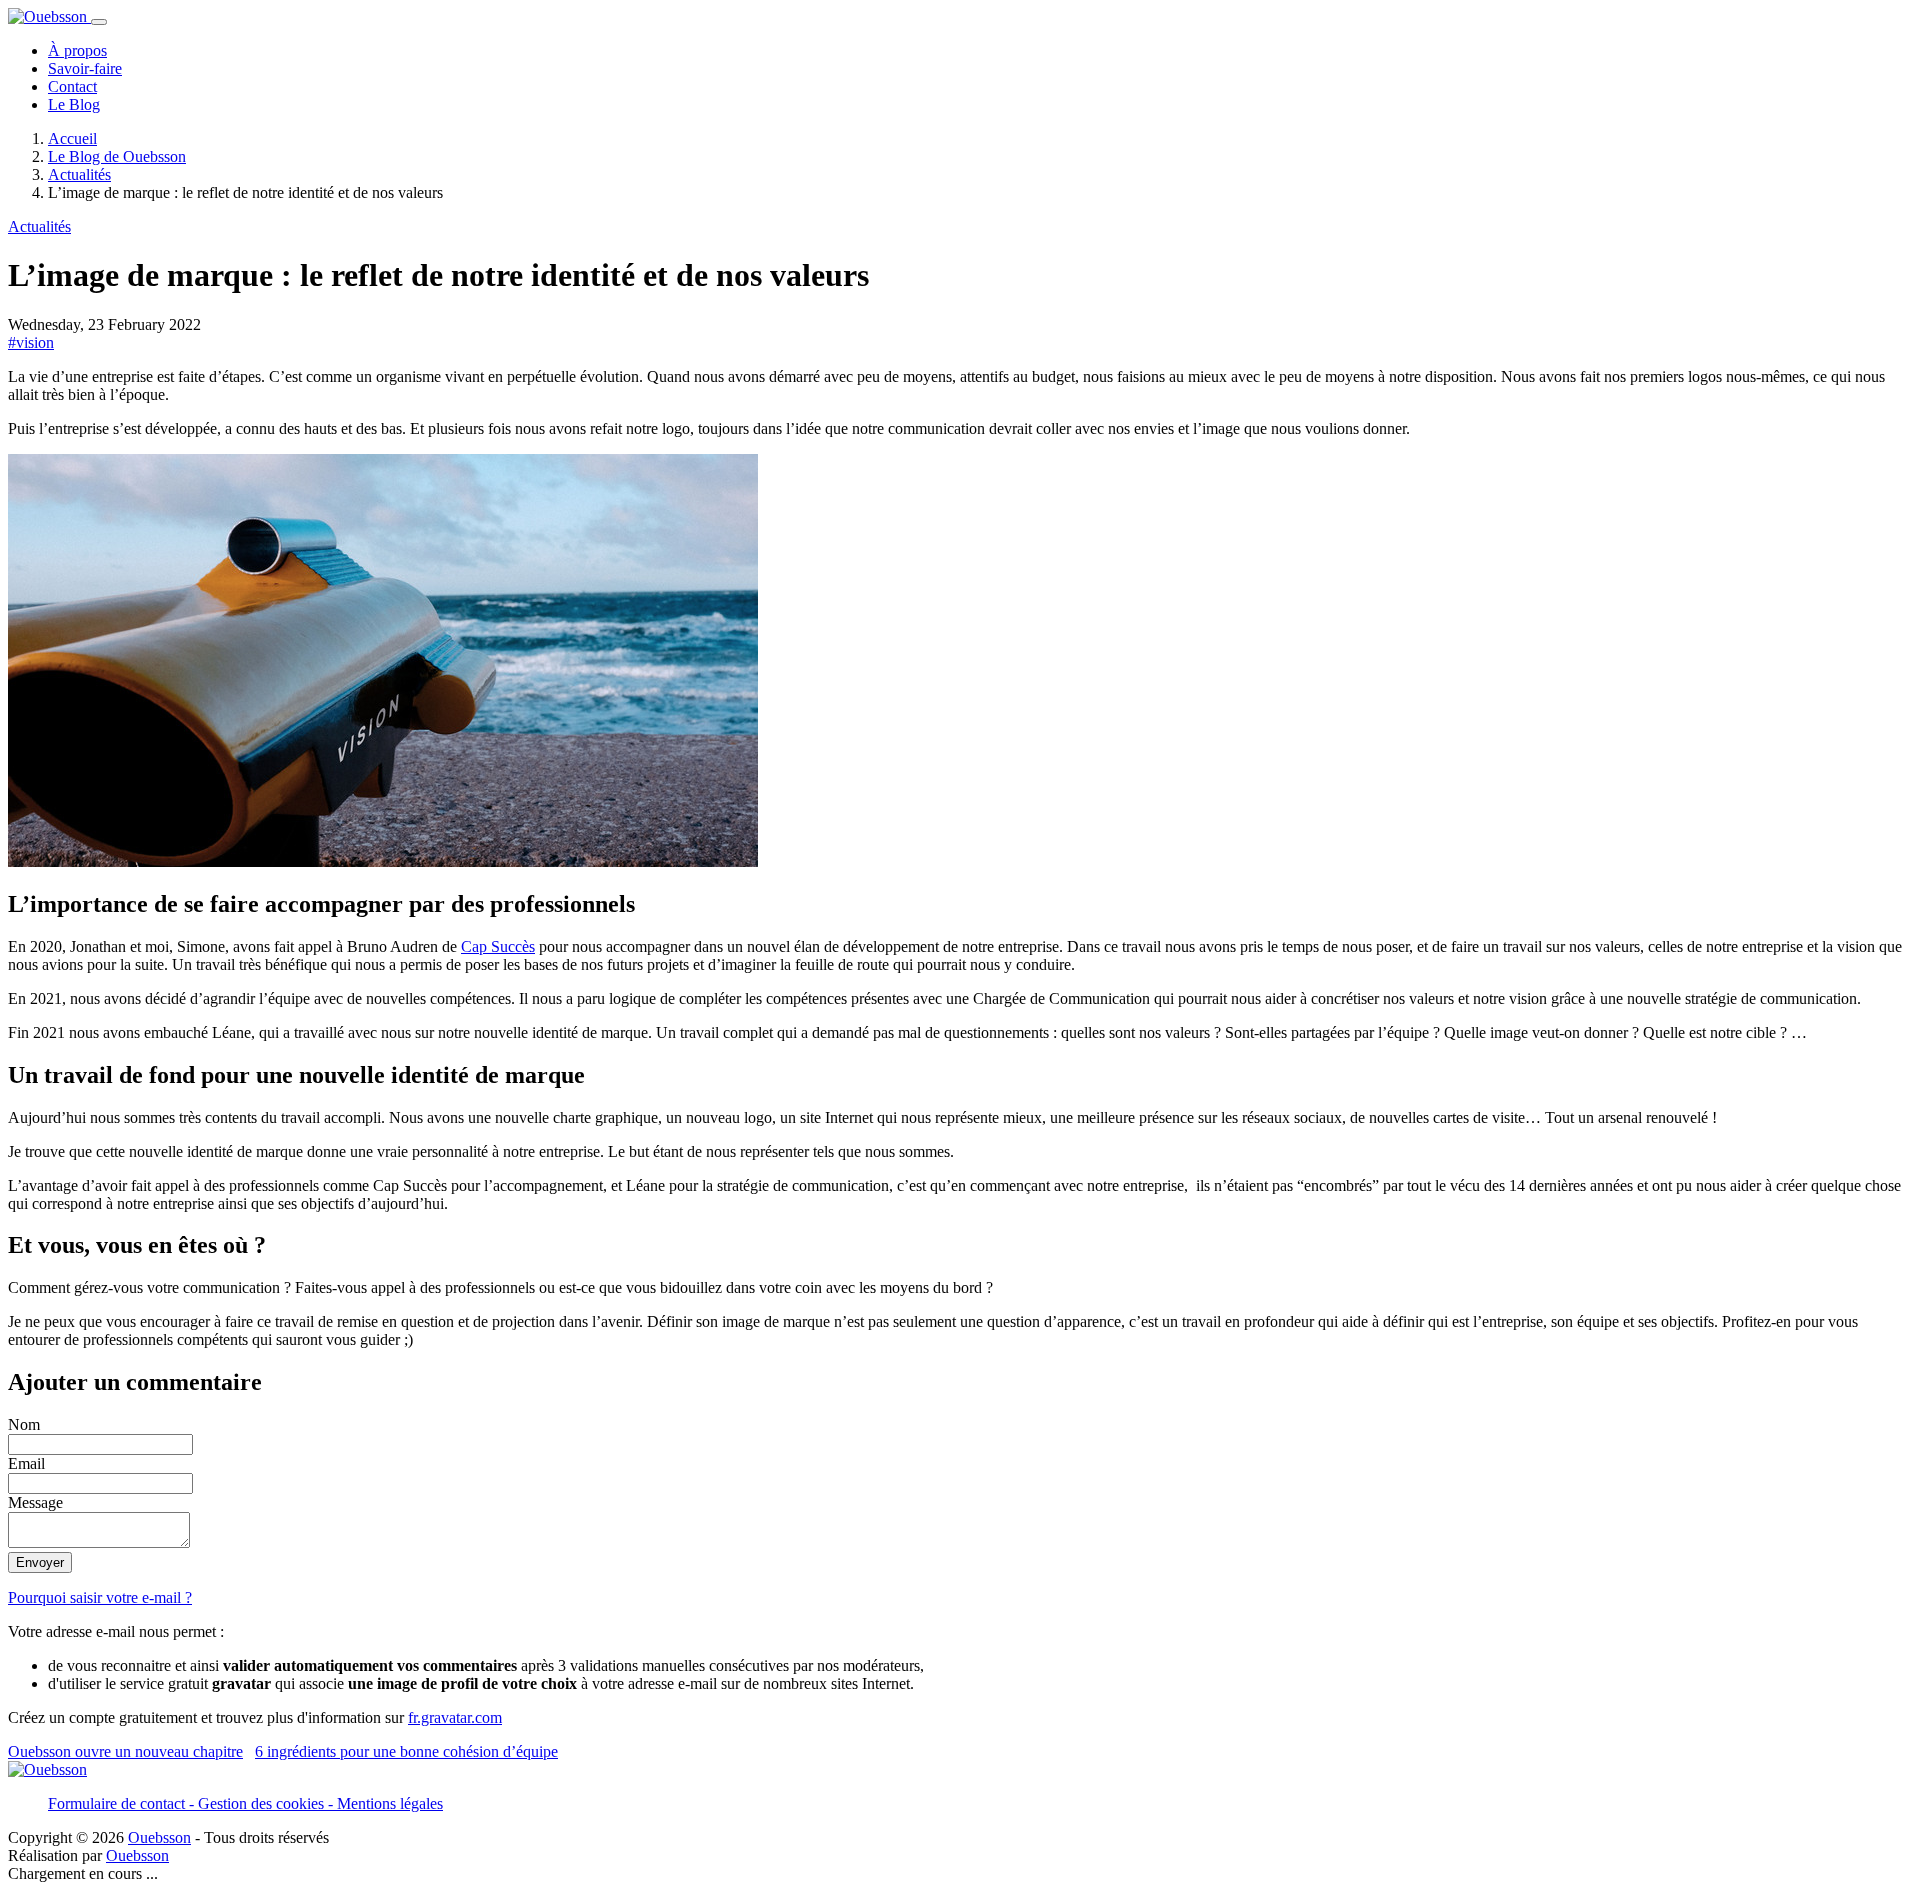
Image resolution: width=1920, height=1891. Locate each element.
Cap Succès (498, 946)
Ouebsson (159, 1837)
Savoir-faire (85, 68)
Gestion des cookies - (267, 1803)
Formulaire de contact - (123, 1803)
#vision (31, 342)
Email (26, 1463)
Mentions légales (390, 1803)
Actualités (39, 226)
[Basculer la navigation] (99, 22)
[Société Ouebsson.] (49, 16)
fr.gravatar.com (455, 1717)
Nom (24, 1424)
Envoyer (40, 1562)
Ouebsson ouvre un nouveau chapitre (125, 1751)
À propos (77, 50)
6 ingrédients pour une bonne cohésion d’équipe (406, 1751)
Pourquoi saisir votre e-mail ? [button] (100, 1597)
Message (35, 1502)
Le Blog (74, 104)
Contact (72, 86)
